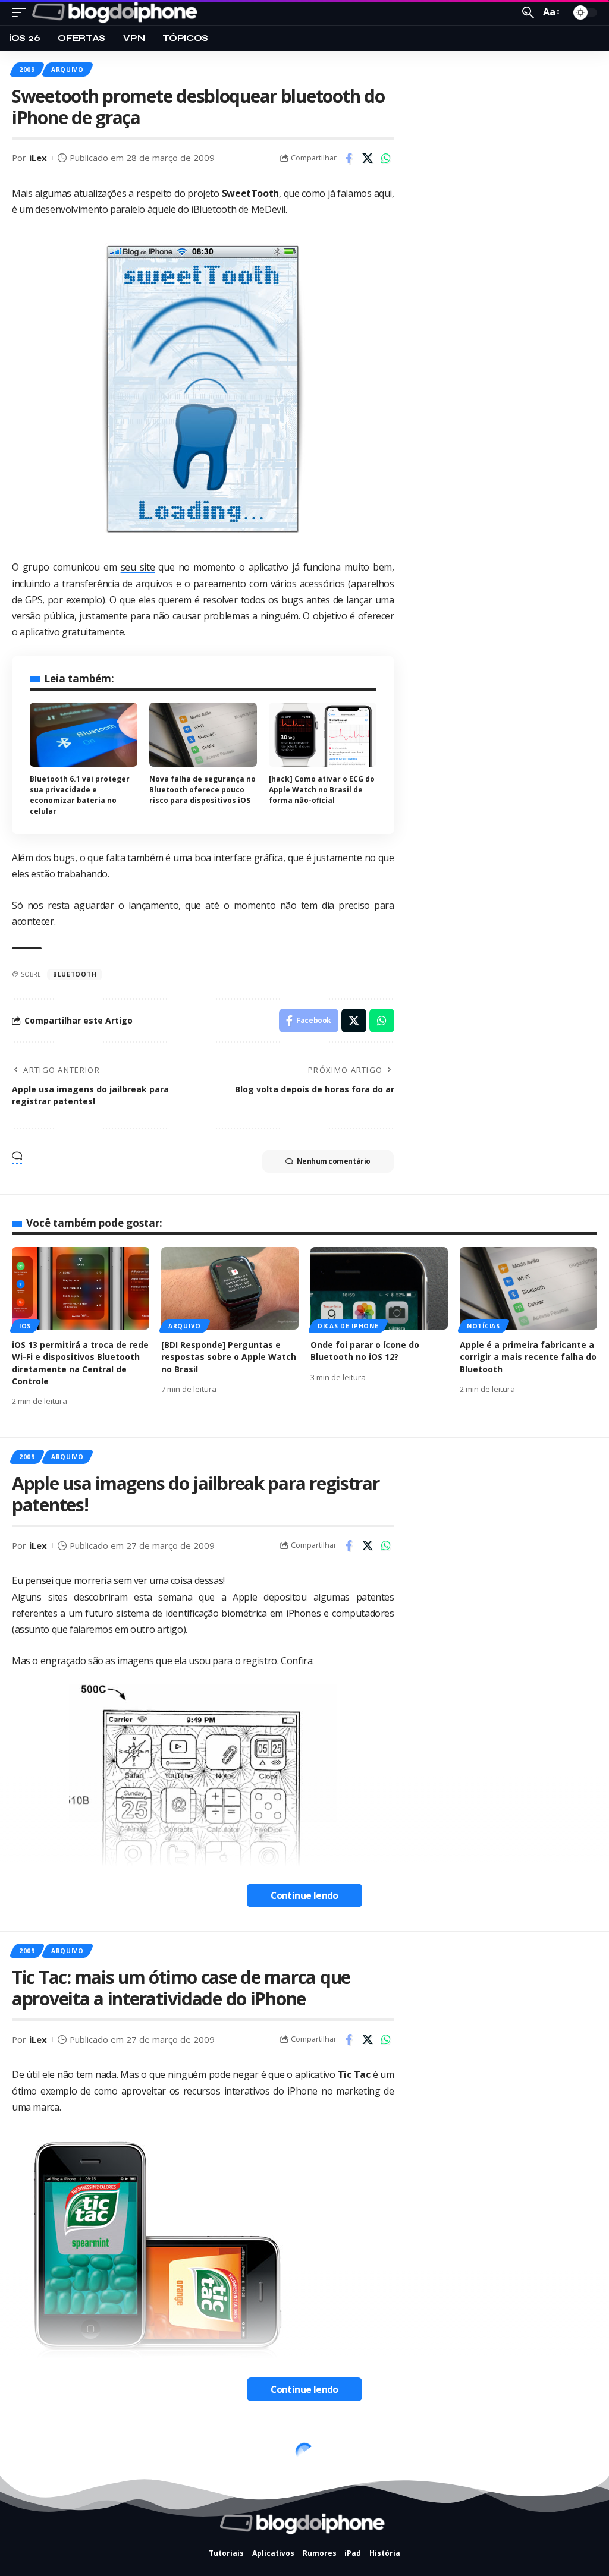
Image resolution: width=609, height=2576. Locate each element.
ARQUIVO (68, 70)
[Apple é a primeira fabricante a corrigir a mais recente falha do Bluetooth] (528, 1288)
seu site (138, 567)
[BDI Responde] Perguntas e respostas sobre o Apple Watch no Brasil (229, 1357)
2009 (27, 70)
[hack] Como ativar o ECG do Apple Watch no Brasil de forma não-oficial (322, 790)
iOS (25, 1326)
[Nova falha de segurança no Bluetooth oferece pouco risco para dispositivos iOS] (203, 735)
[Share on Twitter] (368, 158)
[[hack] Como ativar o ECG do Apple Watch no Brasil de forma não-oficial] (323, 735)
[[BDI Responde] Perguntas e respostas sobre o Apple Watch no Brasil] (230, 1288)
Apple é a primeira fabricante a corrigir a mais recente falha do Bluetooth (528, 1357)
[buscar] (528, 12)
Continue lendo (304, 1895)
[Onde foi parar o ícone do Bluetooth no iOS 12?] (379, 1288)
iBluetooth (214, 209)
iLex (38, 158)
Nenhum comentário (334, 1161)
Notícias (484, 1326)
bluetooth (75, 974)
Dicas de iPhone (348, 1326)
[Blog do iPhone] (117, 12)
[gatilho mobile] (22, 12)
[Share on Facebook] (349, 158)
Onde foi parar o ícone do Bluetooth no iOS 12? (365, 1351)
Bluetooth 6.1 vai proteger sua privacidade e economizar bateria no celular (80, 795)
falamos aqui (365, 193)
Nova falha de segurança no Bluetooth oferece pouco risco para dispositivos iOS (203, 790)
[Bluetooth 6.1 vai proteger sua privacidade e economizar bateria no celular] (84, 735)
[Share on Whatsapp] (386, 158)
